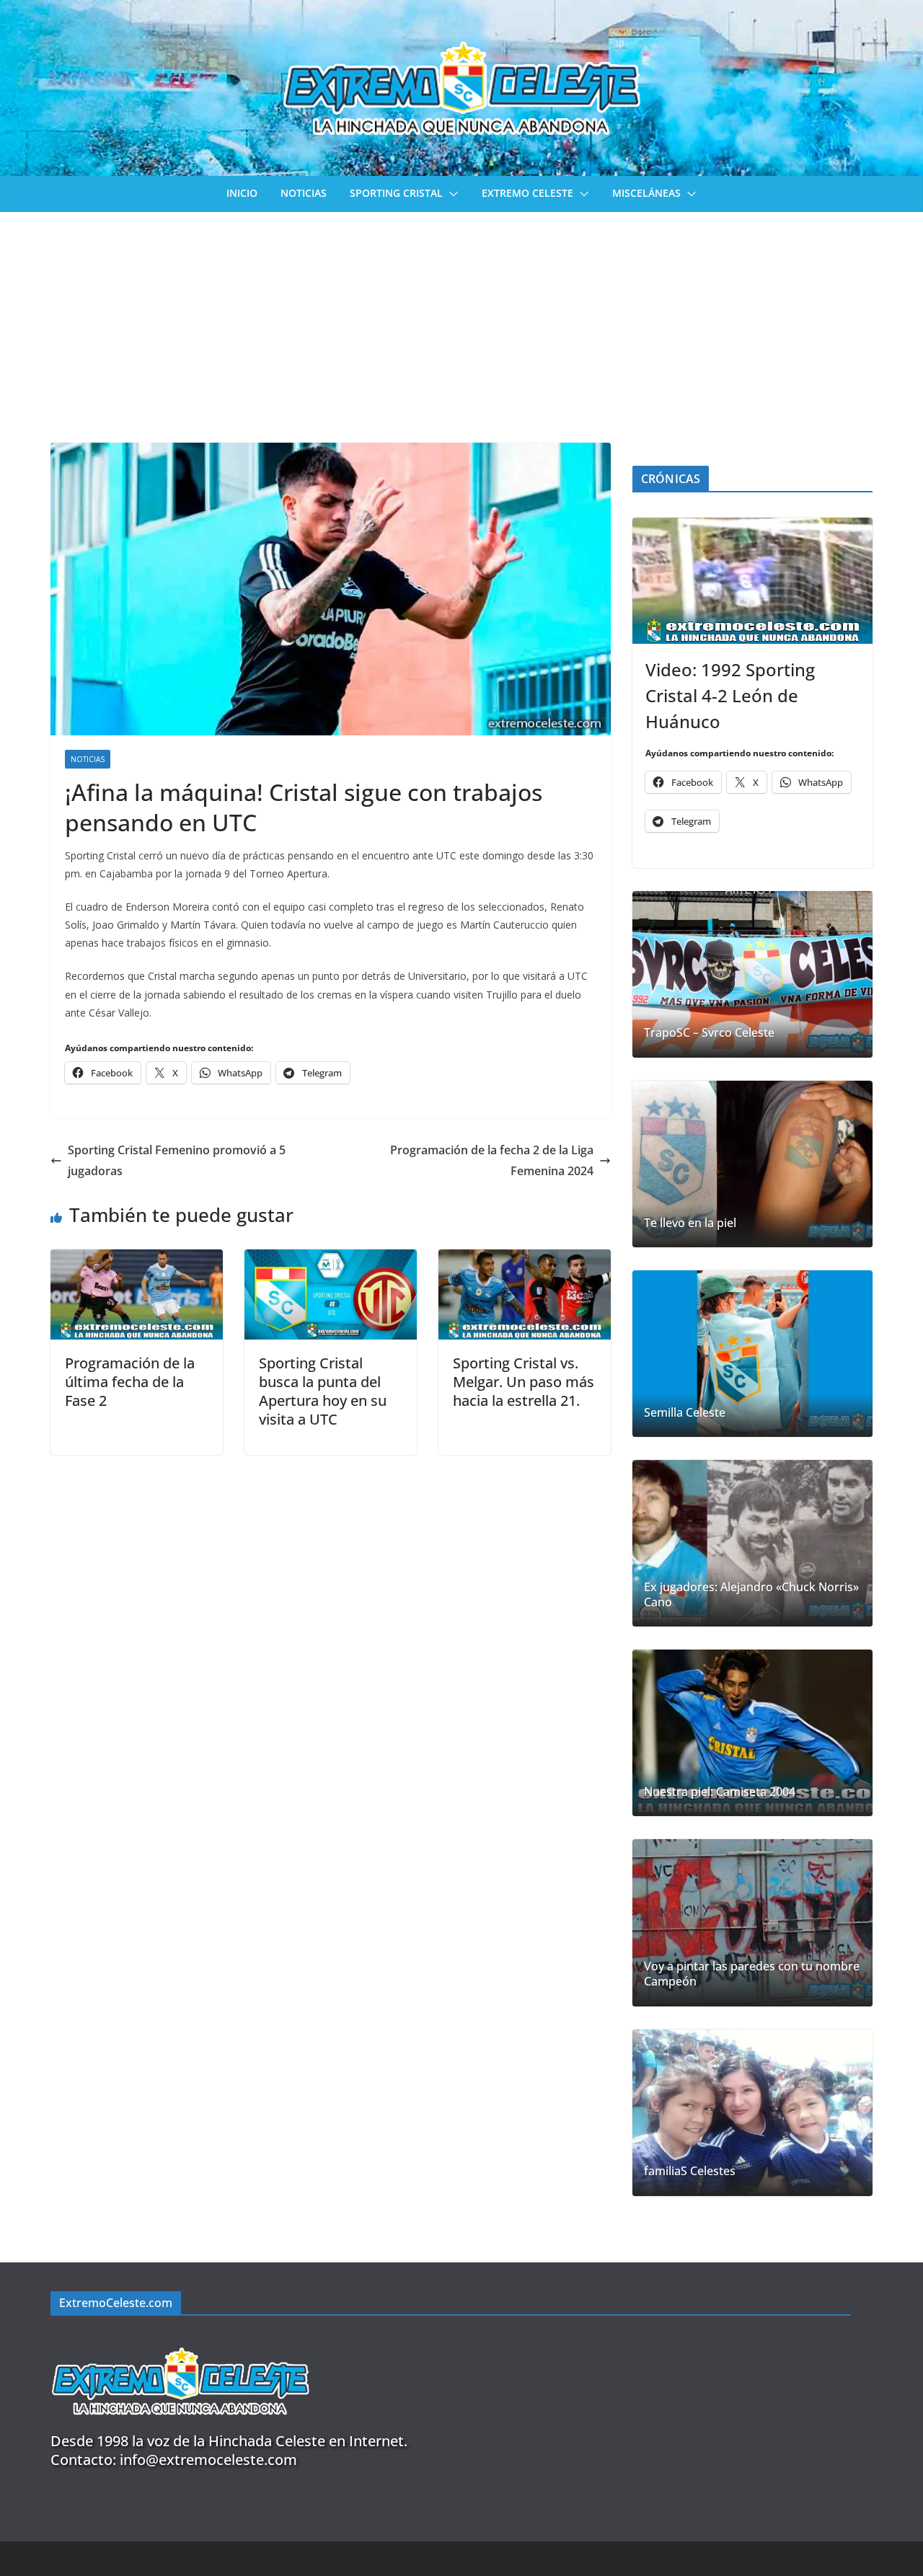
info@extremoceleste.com (208, 2460)
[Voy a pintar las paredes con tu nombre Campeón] (752, 1922)
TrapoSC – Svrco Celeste (709, 1033)
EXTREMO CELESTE (527, 193)
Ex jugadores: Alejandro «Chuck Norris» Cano (751, 1595)
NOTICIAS (304, 193)
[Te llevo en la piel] (752, 1164)
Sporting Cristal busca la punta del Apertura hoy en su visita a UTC (323, 1391)
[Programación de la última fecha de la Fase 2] (137, 1260)
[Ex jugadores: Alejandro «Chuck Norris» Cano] (752, 1543)
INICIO (242, 193)
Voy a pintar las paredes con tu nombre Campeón (752, 1974)
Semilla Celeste (685, 1413)
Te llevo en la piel (690, 1223)
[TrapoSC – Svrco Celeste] (752, 974)
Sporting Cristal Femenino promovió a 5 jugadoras (177, 1160)
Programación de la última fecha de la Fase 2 (130, 1382)
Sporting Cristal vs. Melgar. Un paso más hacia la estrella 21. (524, 1382)
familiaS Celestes (690, 2171)
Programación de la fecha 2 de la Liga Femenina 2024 (492, 1160)
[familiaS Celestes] (752, 2113)
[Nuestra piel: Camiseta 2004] (752, 1733)
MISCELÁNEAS (646, 193)
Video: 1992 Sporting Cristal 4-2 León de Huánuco (730, 695)
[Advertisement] (461, 320)
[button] (451, 194)
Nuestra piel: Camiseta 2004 (720, 1792)
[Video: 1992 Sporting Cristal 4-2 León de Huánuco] (752, 581)
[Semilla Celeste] (752, 1354)
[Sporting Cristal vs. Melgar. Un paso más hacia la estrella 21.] (525, 1260)
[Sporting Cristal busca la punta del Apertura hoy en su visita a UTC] (331, 1260)
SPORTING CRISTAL (396, 193)
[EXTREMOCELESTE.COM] (180, 2339)
